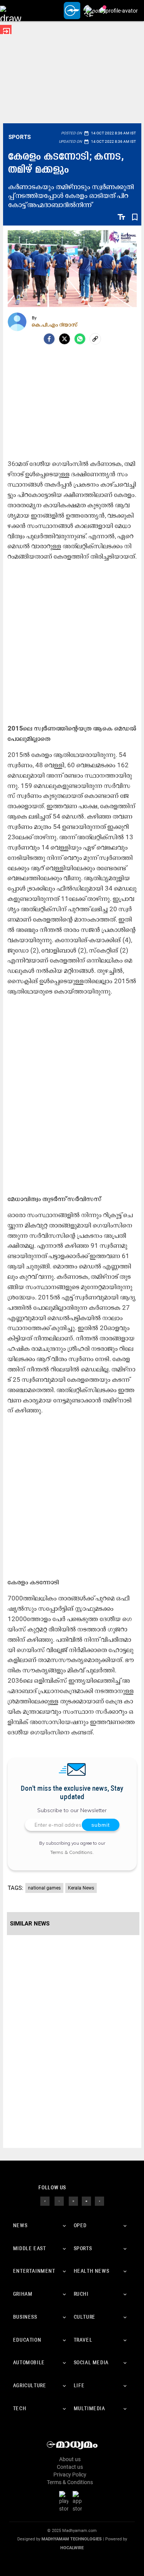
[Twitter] (65, 339)
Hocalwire (72, 2548)
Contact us (70, 2467)
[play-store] (65, 2501)
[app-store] (79, 2501)
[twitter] (59, 2200)
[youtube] (86, 2200)
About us (70, 2459)
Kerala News (81, 1888)
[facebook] (49, 339)
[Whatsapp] (80, 339)
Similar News (30, 1924)
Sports (20, 137)
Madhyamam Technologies (72, 2539)
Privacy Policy (70, 2475)
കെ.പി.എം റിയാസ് (55, 325)
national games (44, 1888)
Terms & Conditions (71, 1852)
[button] (11, 11)
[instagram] (73, 2200)
